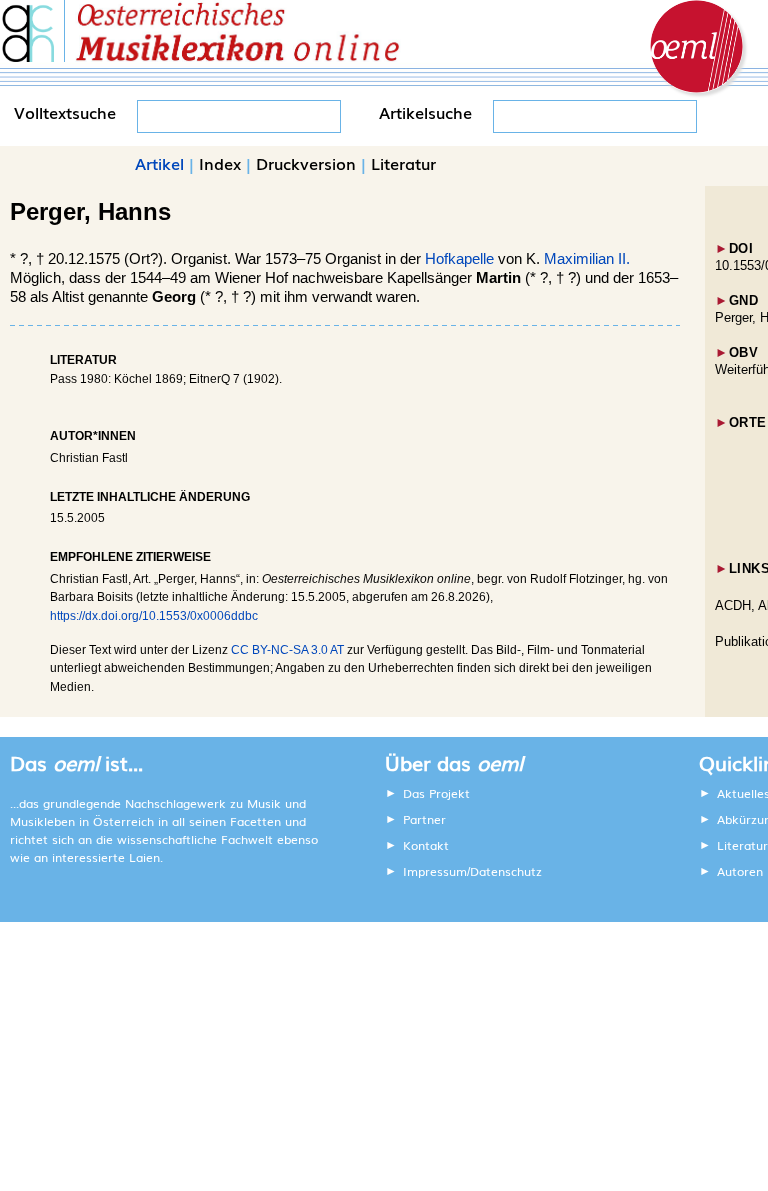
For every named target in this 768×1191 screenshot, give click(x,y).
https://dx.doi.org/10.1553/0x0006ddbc (154, 616)
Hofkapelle (459, 259)
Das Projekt (436, 793)
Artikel (159, 163)
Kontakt (426, 845)
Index (220, 163)
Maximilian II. (587, 259)
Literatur (403, 163)
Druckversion (306, 163)
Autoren (740, 871)
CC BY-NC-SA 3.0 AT (287, 650)
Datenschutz (506, 871)
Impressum (435, 871)
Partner (424, 819)
